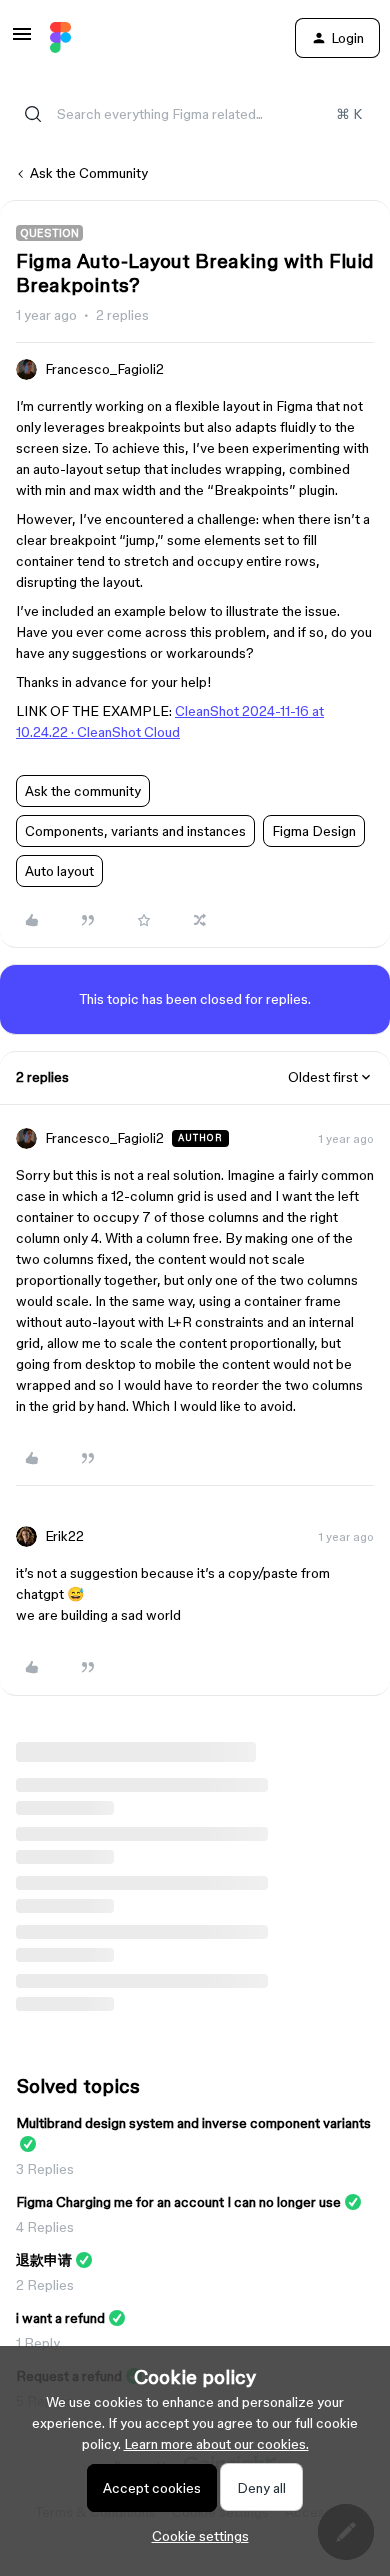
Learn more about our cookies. (216, 2444)
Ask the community (83, 791)
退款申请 (44, 2260)
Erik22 (64, 1536)
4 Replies (45, 2227)
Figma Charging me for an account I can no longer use (178, 2202)
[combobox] (195, 114)
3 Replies (45, 2169)
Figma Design (314, 831)
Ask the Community (89, 173)
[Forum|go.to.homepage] (60, 38)
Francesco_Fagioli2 (104, 369)
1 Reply (38, 2343)
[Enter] (33, 114)
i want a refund (60, 2318)
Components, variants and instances (135, 831)
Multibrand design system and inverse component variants (193, 2123)
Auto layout (59, 871)
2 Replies (45, 2285)
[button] (22, 41)
